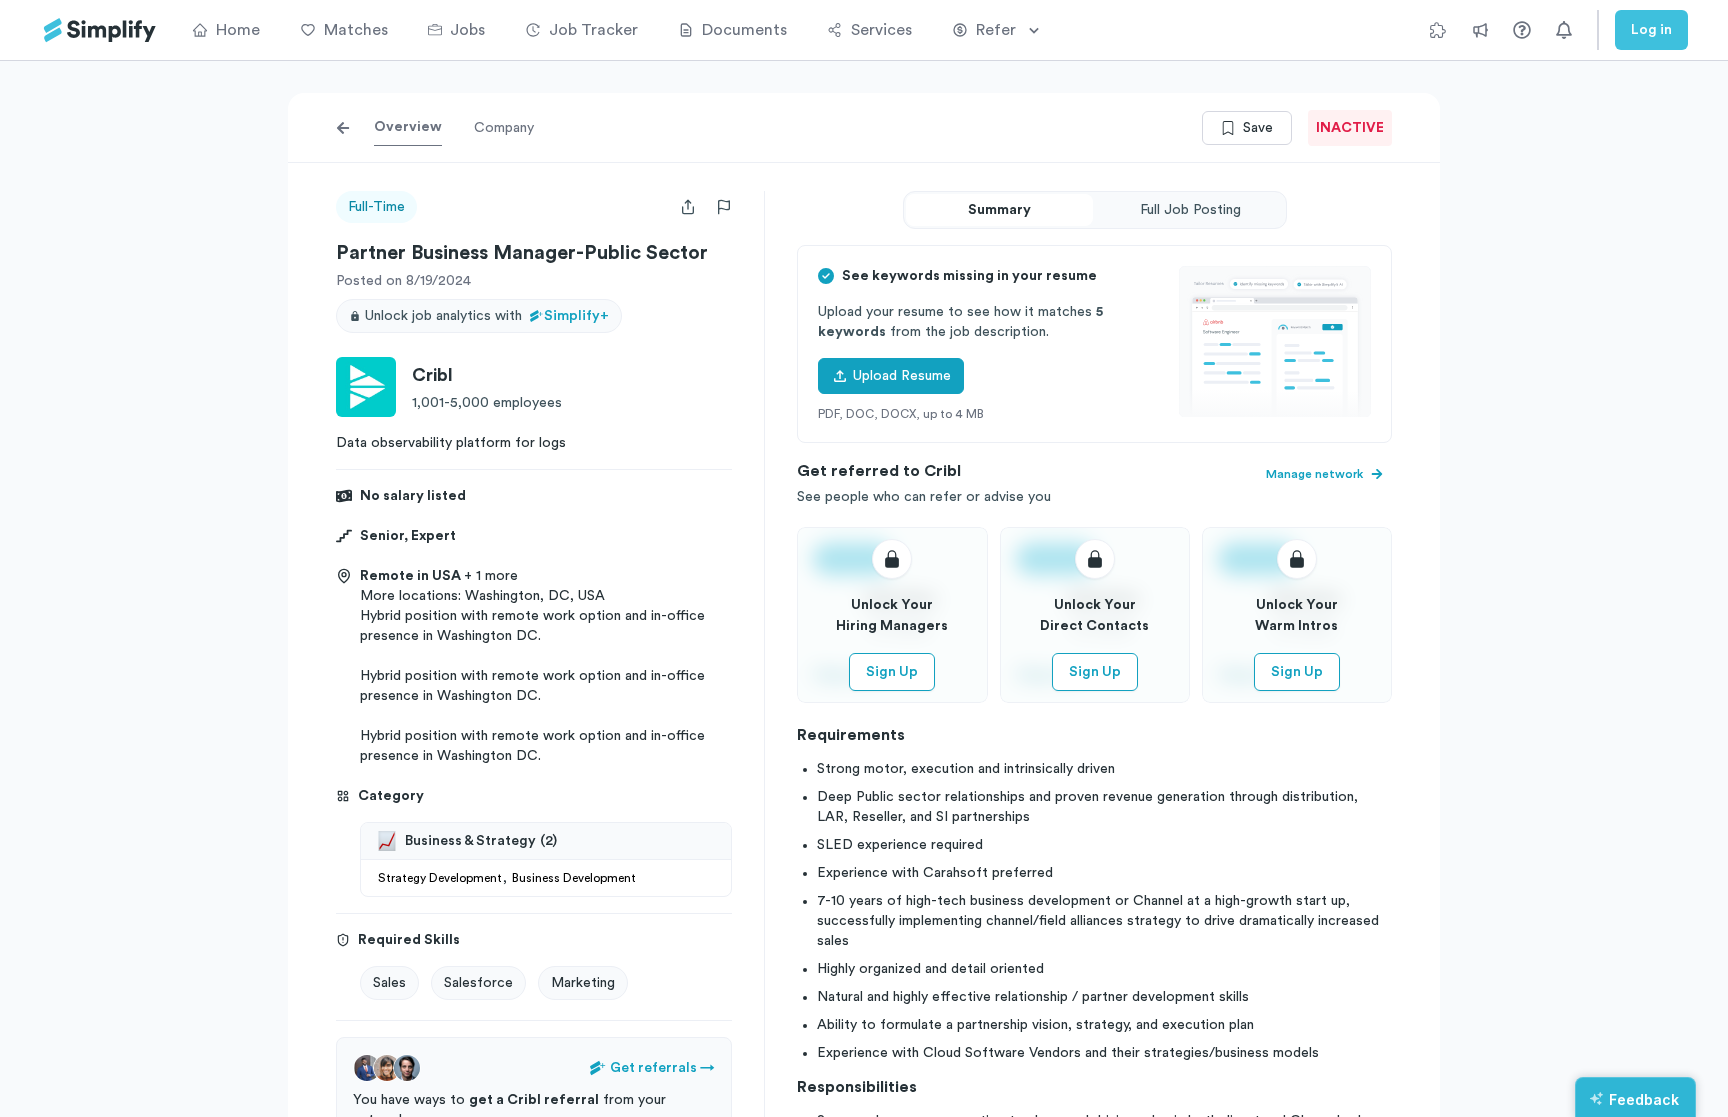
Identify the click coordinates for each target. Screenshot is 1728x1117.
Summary (999, 210)
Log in (1651, 30)
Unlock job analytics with (487, 316)
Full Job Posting (1190, 210)
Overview (408, 127)
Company (504, 128)
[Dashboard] (100, 30)
